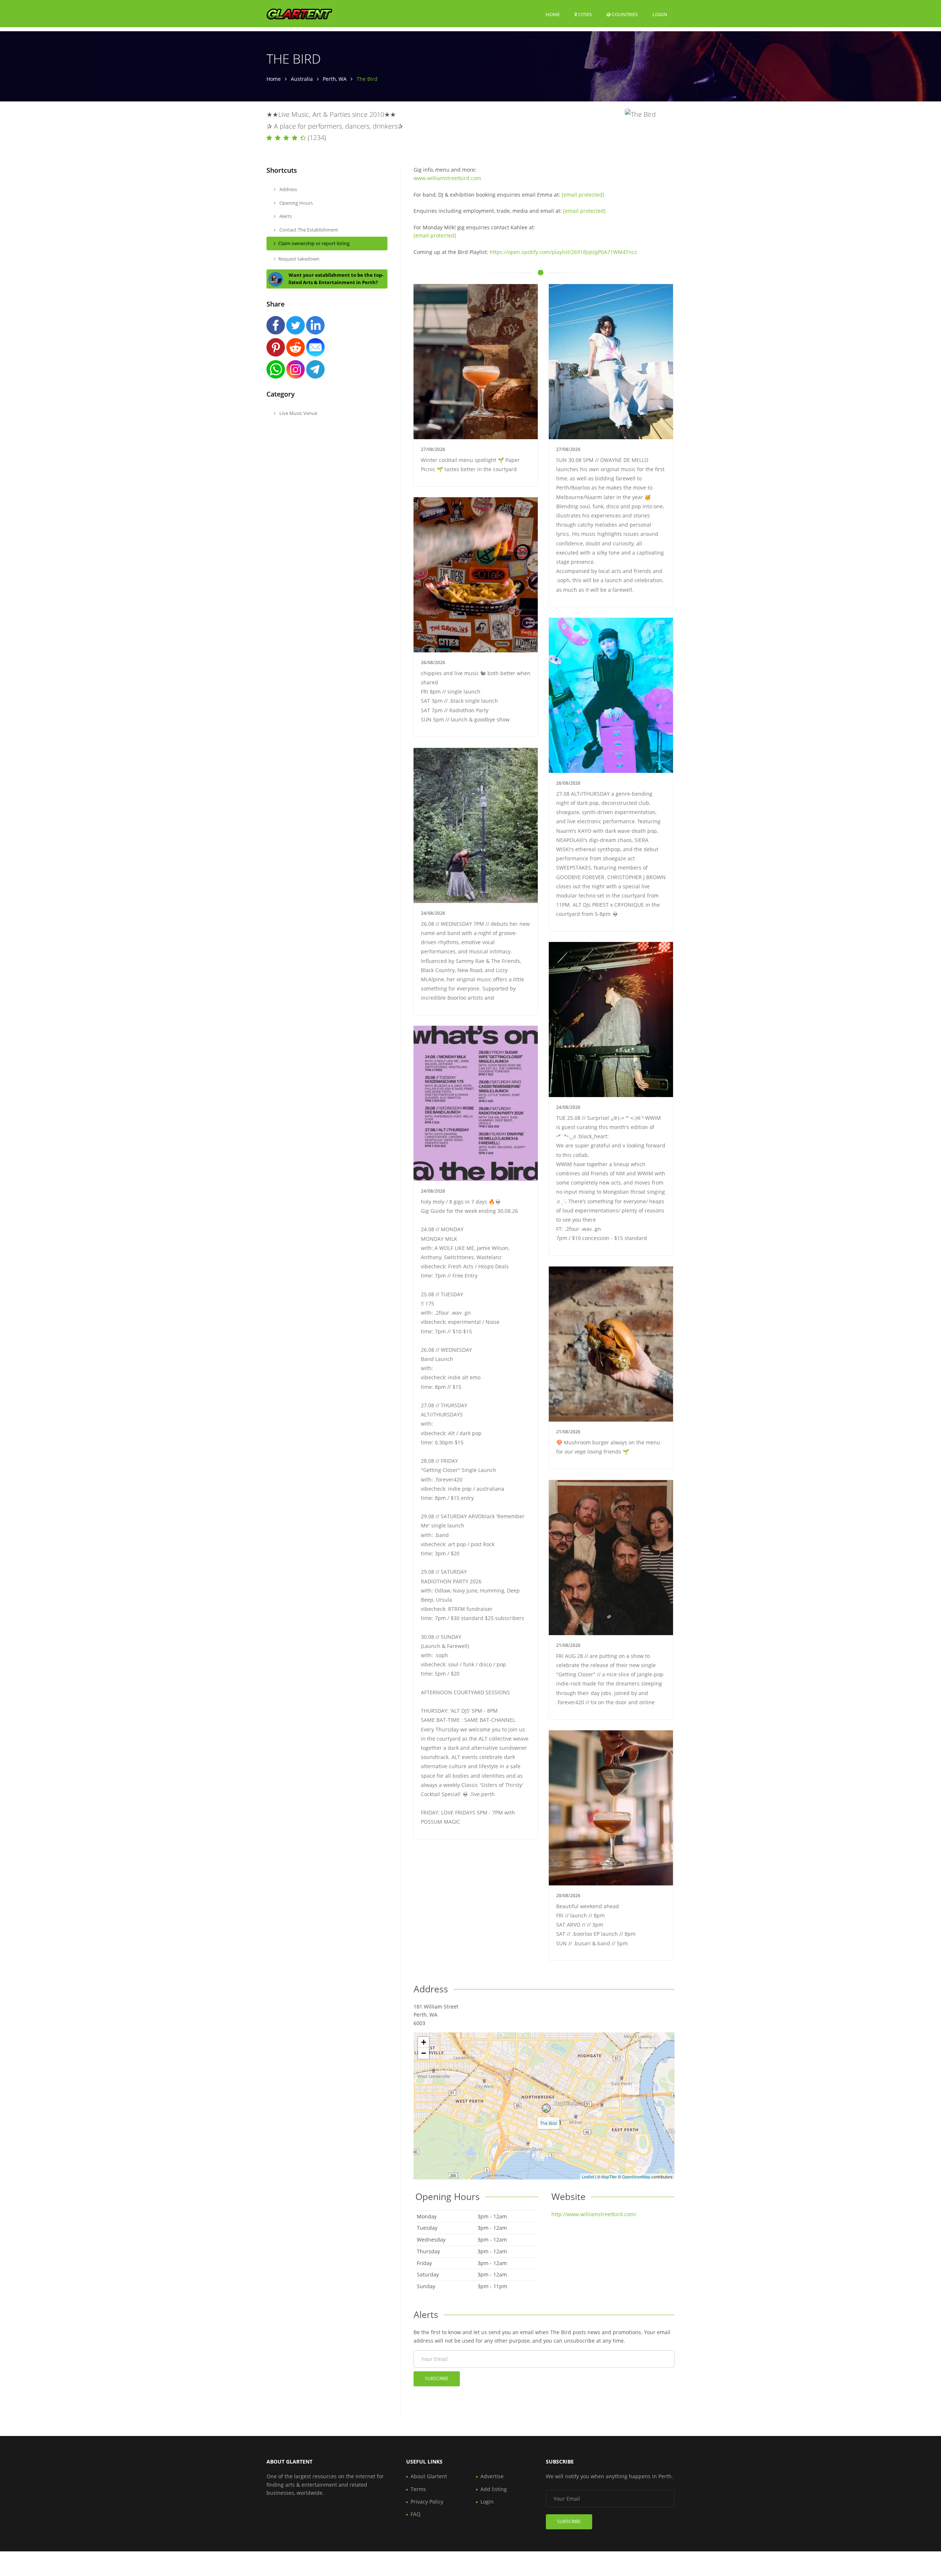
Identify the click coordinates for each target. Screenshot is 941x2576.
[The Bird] (546, 2108)
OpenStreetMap (636, 2176)
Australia (302, 79)
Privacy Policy (427, 2502)
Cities (584, 14)
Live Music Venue (298, 413)
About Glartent (429, 2476)
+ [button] (424, 2042)
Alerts (285, 216)
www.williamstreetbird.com (447, 178)
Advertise (492, 2476)
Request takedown (299, 259)
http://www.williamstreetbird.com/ (594, 2214)
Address (288, 189)
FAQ (416, 2514)
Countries (624, 14)
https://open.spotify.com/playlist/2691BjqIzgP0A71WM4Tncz (563, 252)
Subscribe (437, 2378)
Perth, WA (335, 79)
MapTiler (609, 2176)
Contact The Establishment (308, 230)
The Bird (548, 2123)
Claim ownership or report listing (314, 243)
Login (660, 14)
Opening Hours (296, 203)
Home (553, 14)
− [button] (424, 2053)
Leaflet (588, 2176)
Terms (418, 2489)
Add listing (494, 2489)
